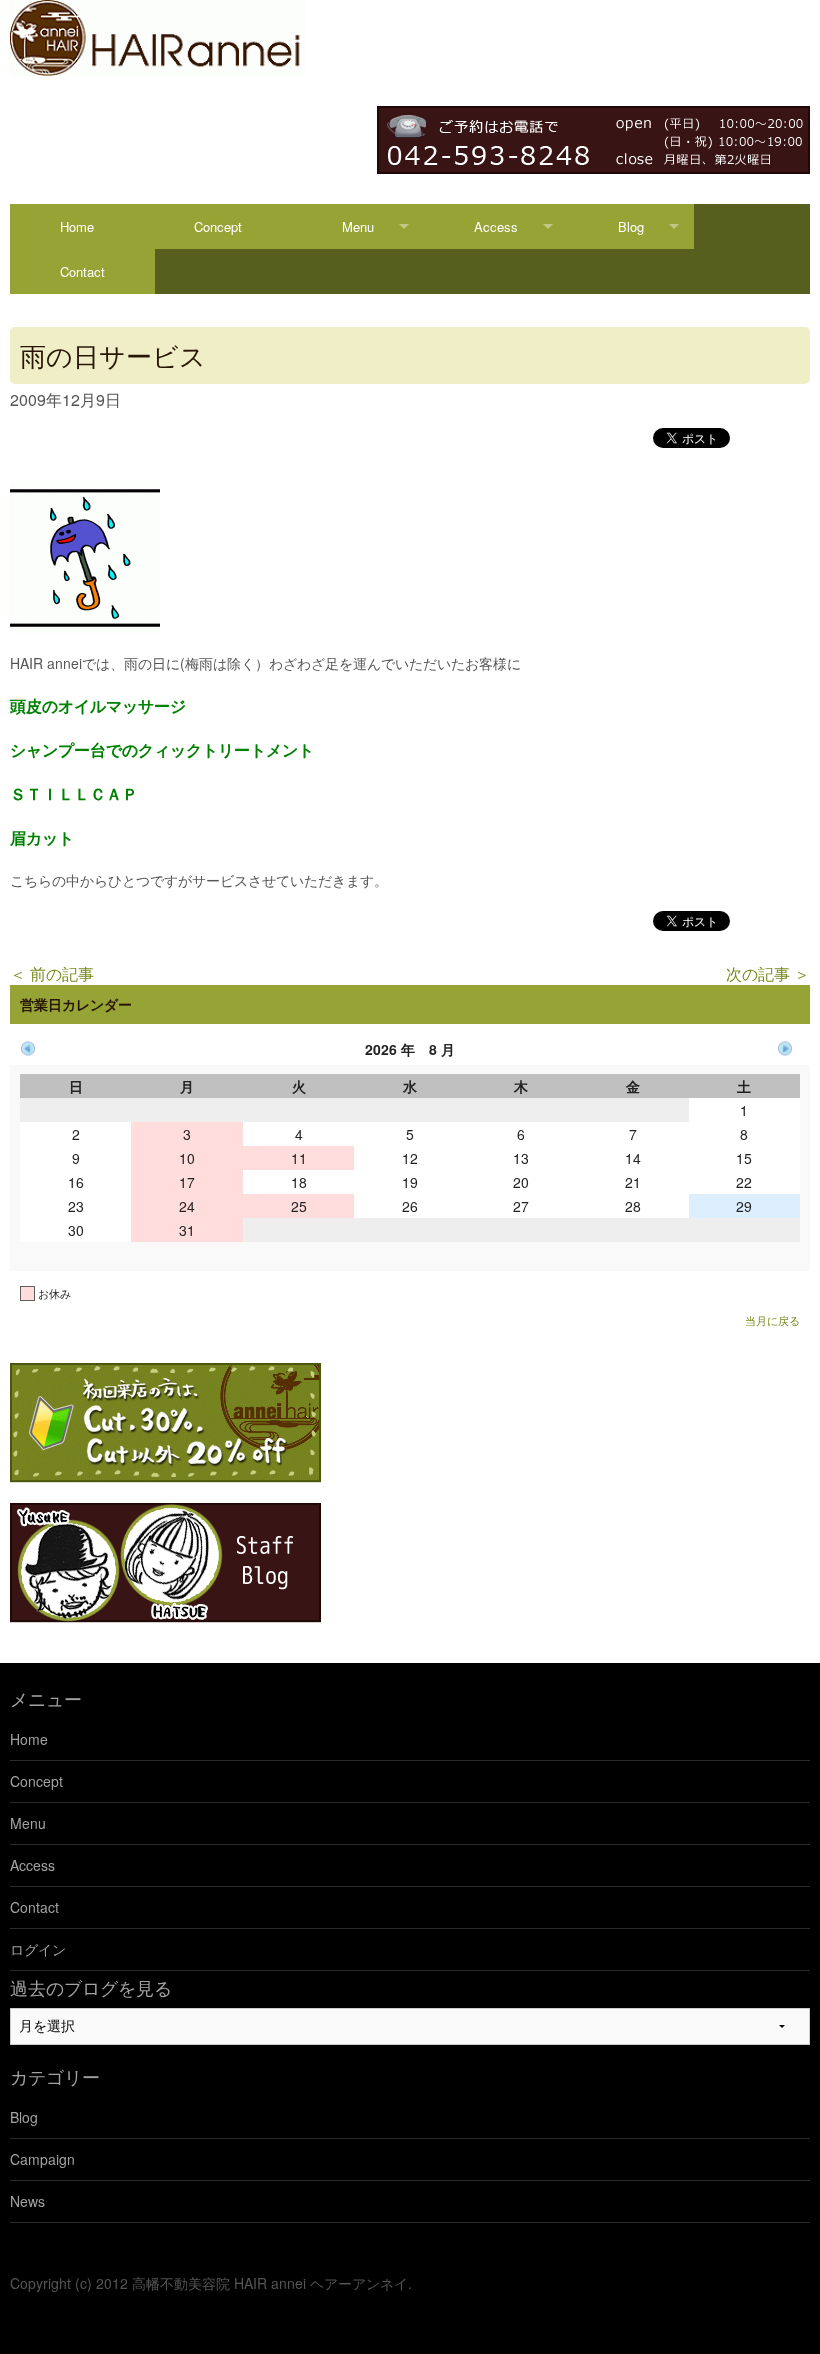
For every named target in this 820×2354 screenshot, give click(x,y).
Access (496, 226)
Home (77, 226)
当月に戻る (772, 1320)
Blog (631, 226)
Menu (358, 226)
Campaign (42, 2159)
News (27, 2201)
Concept (218, 226)
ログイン (38, 1949)
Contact (82, 271)
